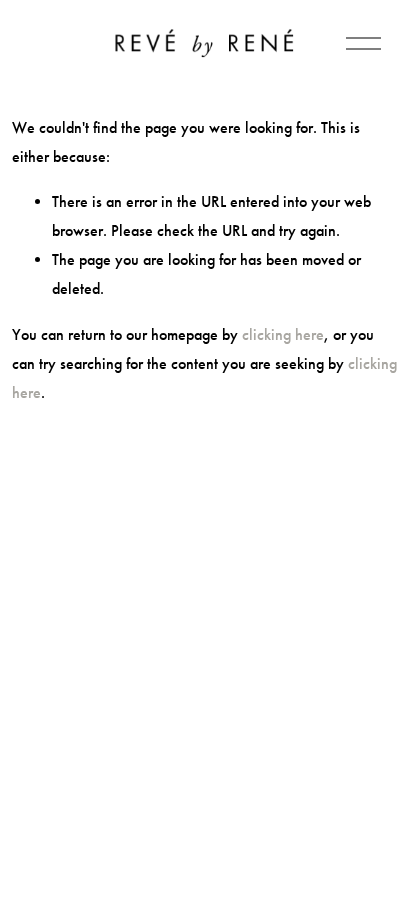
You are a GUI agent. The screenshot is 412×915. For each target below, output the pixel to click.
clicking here (283, 334)
